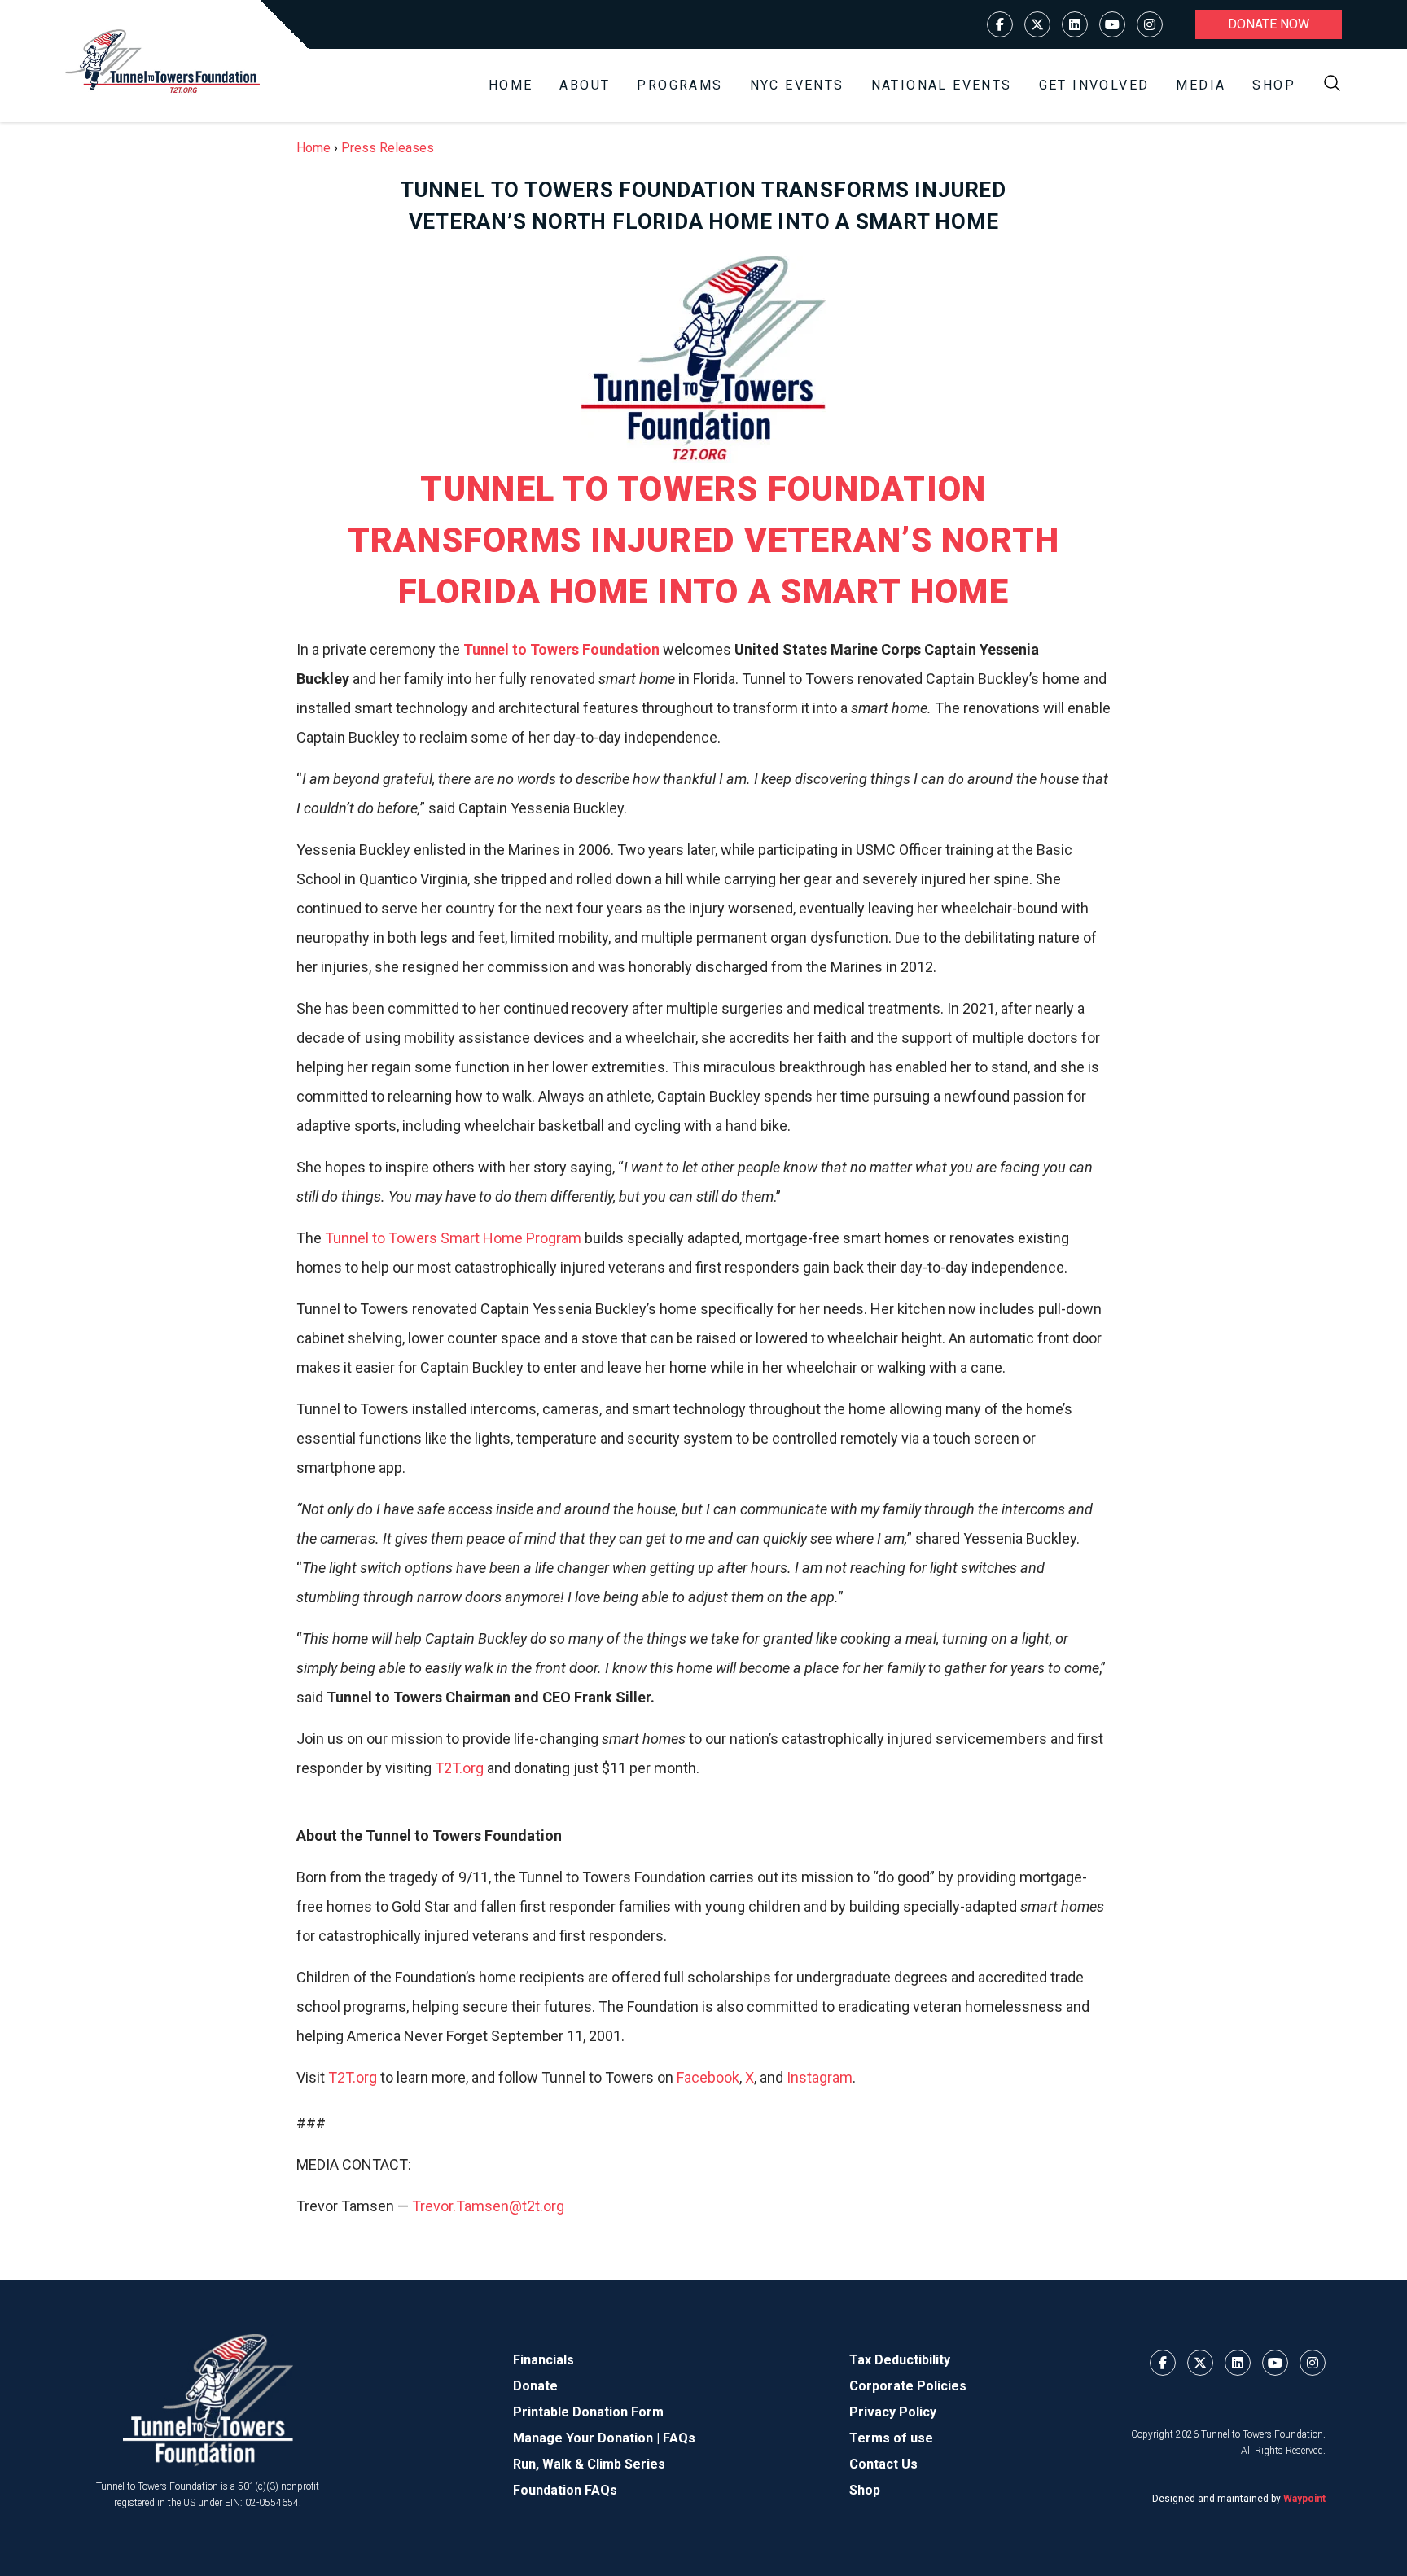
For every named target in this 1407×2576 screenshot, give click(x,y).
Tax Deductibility (900, 2360)
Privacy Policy (893, 2412)
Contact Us (883, 2464)
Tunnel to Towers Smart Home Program (453, 1238)
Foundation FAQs (565, 2490)
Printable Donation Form (588, 2412)
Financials (544, 2360)
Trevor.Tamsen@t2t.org (488, 2206)
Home (511, 85)
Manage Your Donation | (588, 2438)
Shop (1274, 85)
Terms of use (891, 2438)
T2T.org (459, 1768)
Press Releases (388, 148)
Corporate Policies (908, 2386)
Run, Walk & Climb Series (589, 2464)
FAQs (679, 2438)
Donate (535, 2386)
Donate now (1269, 24)
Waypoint (1304, 2499)
